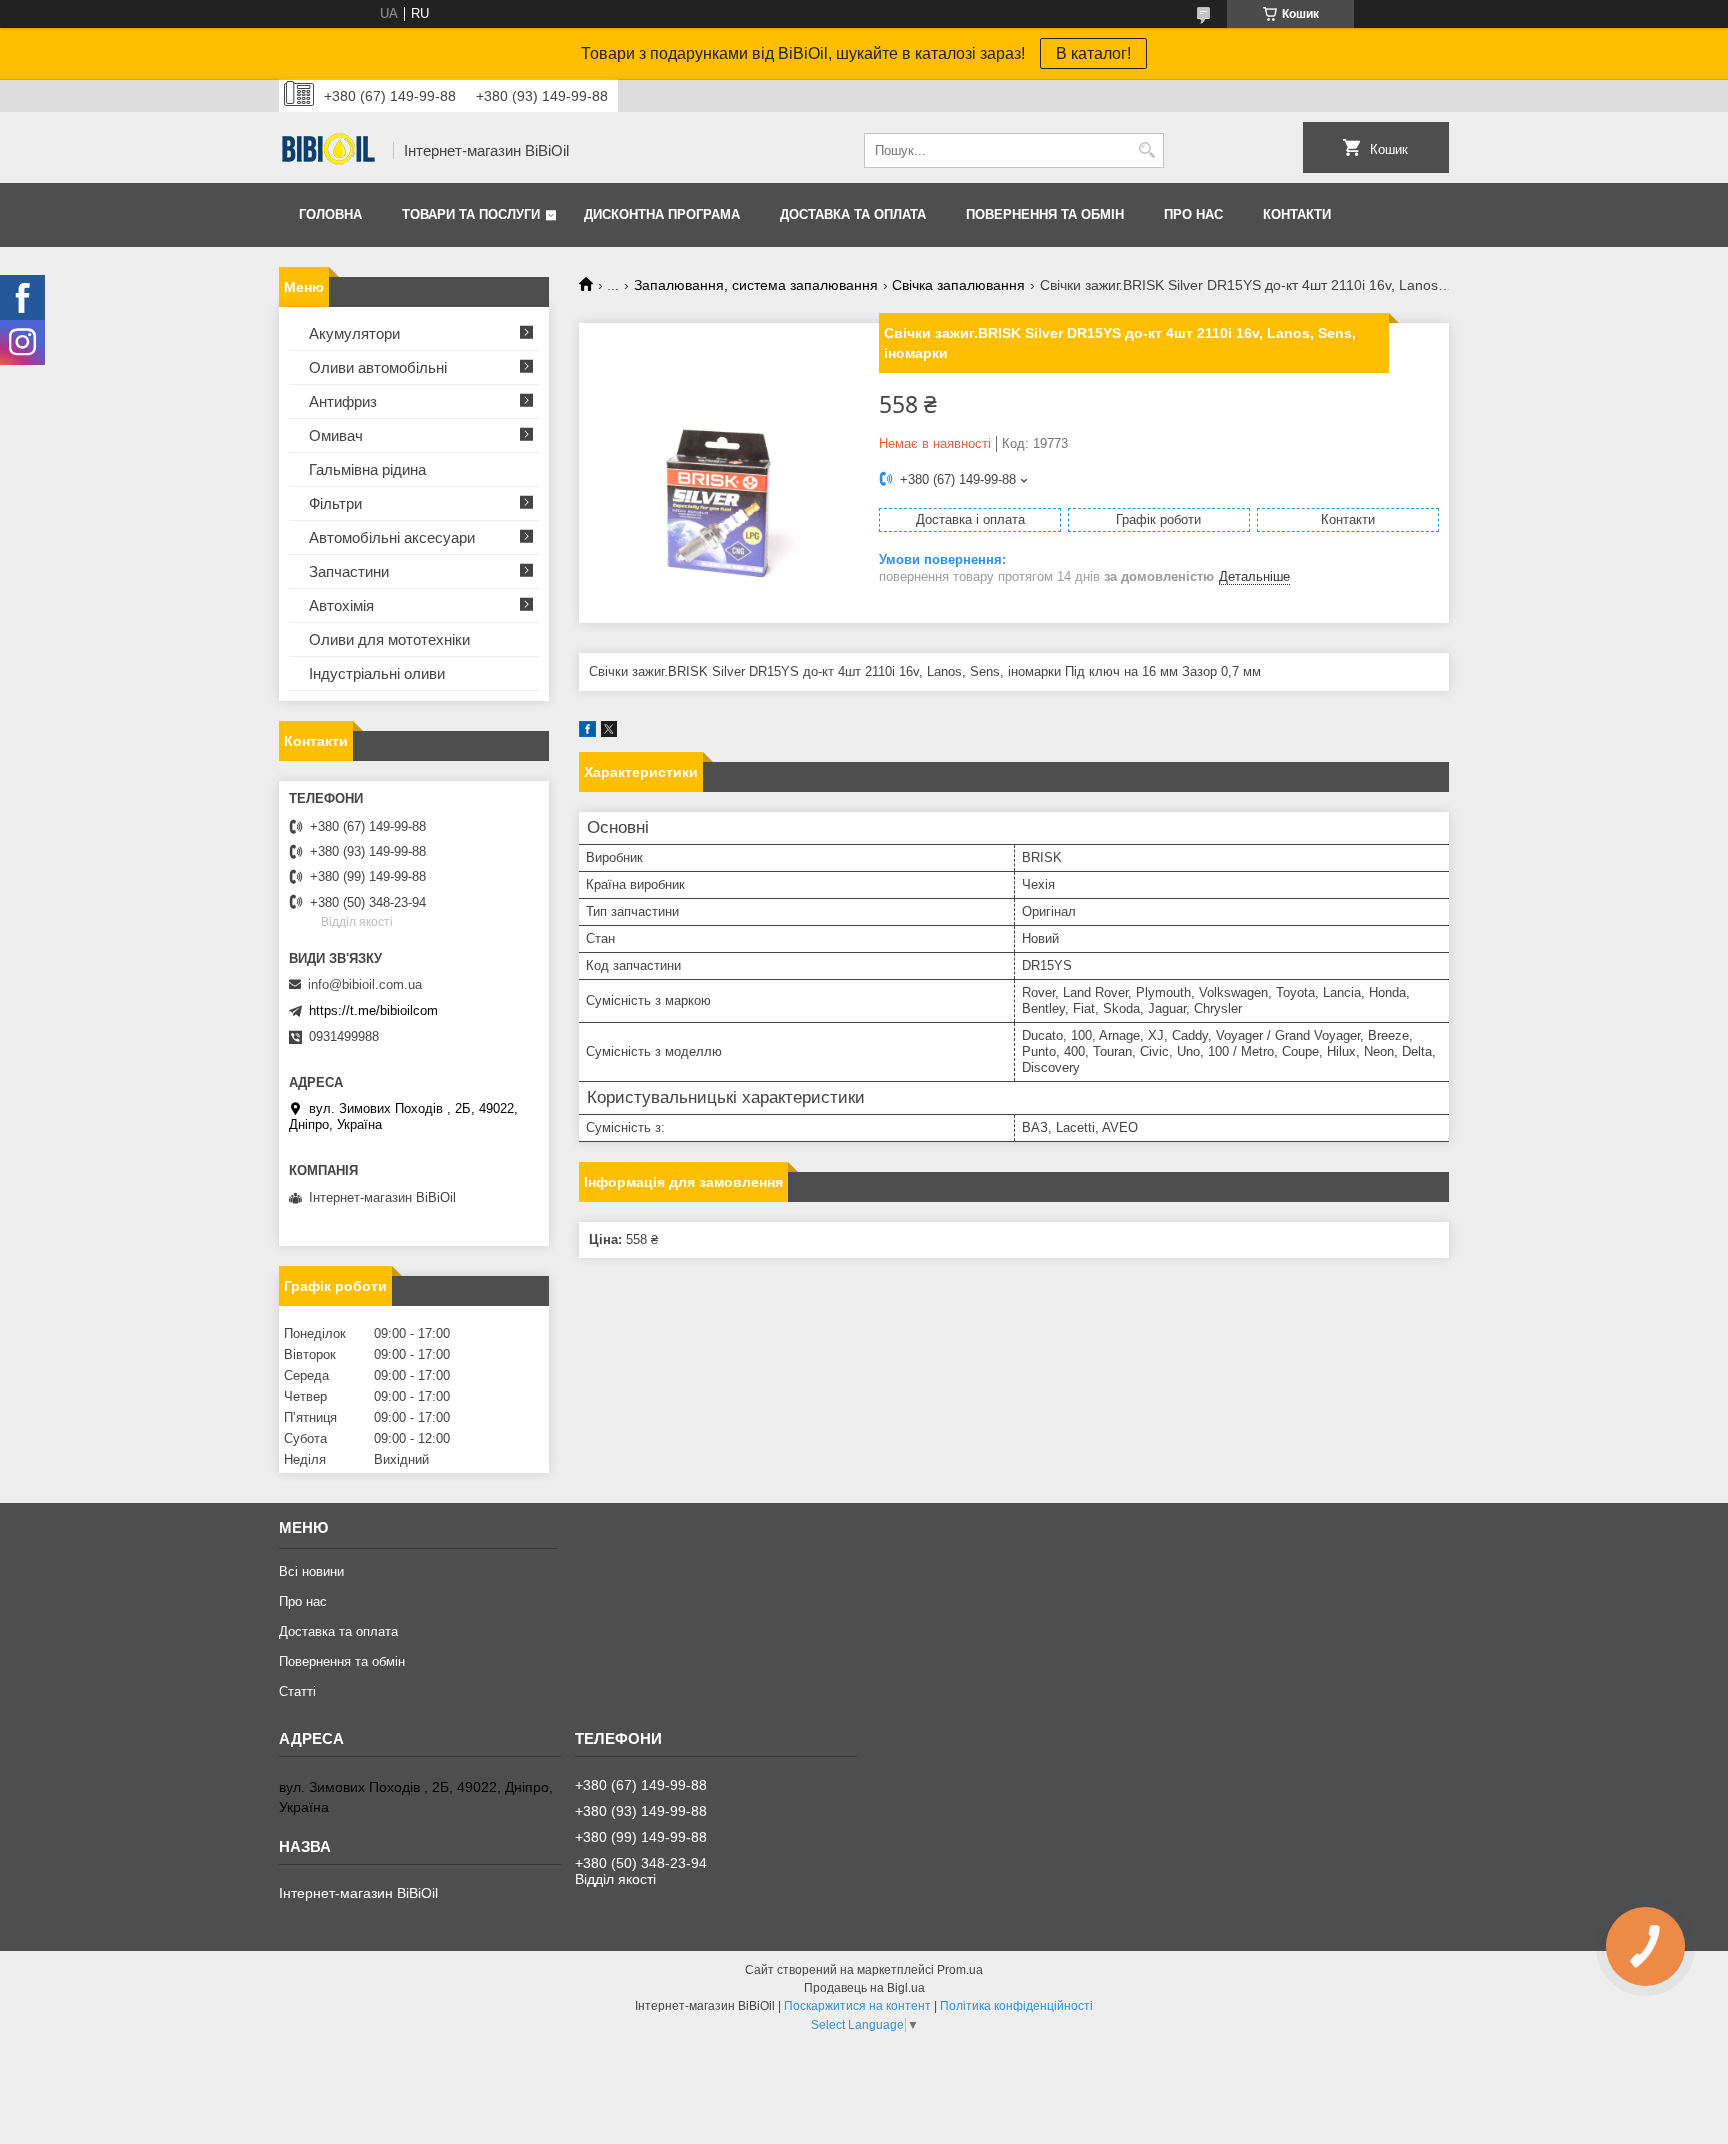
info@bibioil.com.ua (365, 984)
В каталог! (1093, 53)
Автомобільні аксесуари (392, 537)
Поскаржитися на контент (857, 2006)
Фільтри (335, 503)
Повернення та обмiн (1045, 214)
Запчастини (349, 571)
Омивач (336, 435)
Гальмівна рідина (367, 469)
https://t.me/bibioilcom (373, 1010)
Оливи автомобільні (378, 367)
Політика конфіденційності (1016, 2006)
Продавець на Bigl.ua (864, 1988)
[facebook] (587, 732)
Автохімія (341, 605)
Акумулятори (354, 333)
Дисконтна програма (662, 214)
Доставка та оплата (853, 214)
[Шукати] (1146, 150)
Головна (330, 214)
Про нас (1193, 214)
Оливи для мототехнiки (389, 639)
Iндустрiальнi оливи (377, 673)
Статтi (297, 1691)
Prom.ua (960, 1970)
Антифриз (343, 401)
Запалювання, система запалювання (756, 285)
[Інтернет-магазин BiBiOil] (329, 151)
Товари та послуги (471, 214)
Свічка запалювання (958, 285)
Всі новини (311, 1571)
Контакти (1297, 214)
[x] (609, 732)
